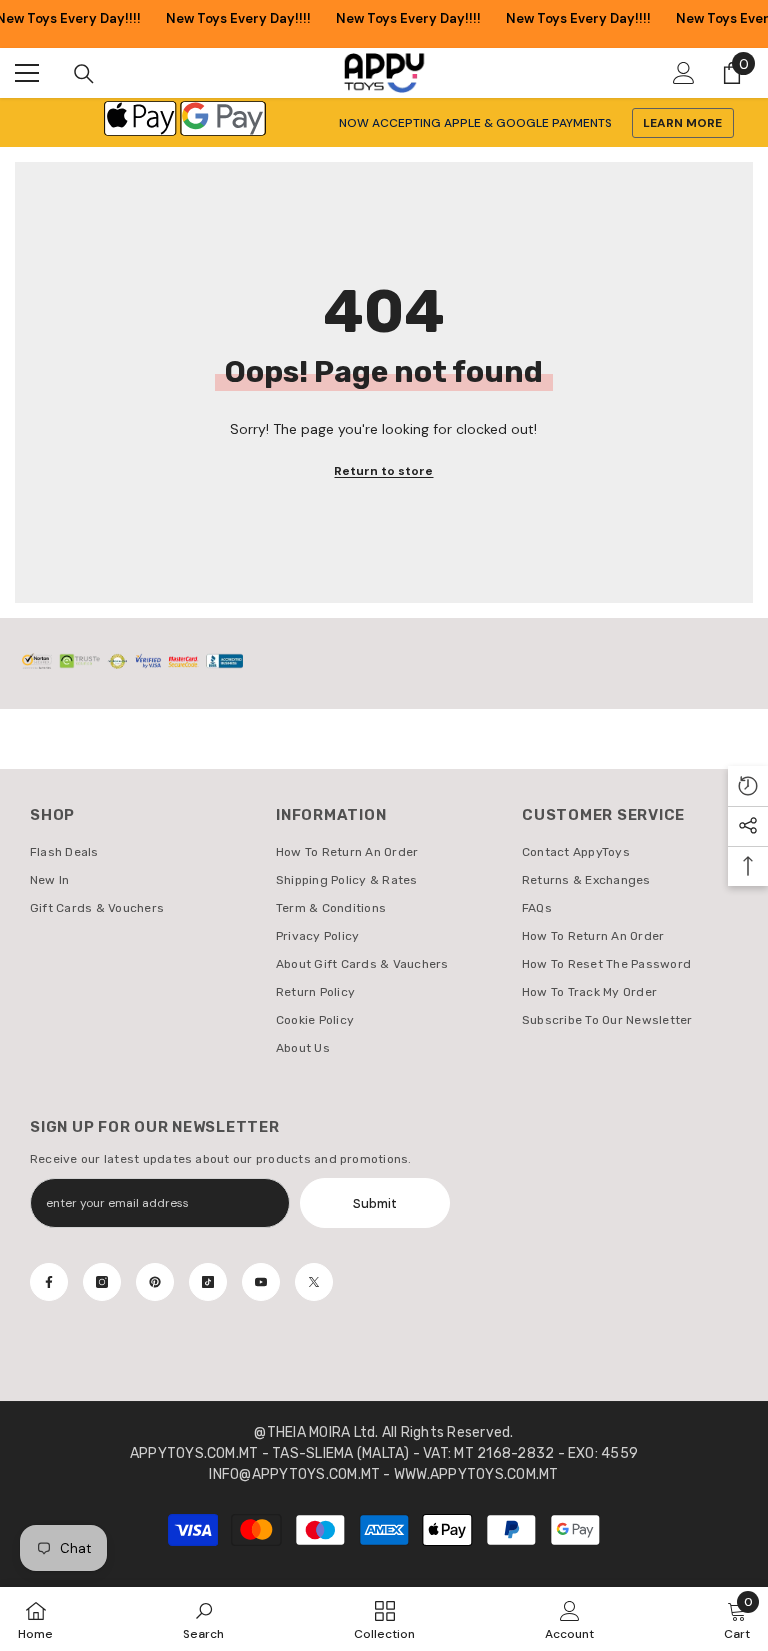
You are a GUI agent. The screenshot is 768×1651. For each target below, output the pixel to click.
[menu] (27, 73)
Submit (375, 1203)
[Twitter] (314, 1282)
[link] (203, 1619)
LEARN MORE (682, 123)
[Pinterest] (155, 1282)
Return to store (383, 471)
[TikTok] (208, 1282)
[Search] (84, 74)
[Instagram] (102, 1282)
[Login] (684, 73)
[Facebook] (49, 1282)
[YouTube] (261, 1282)
